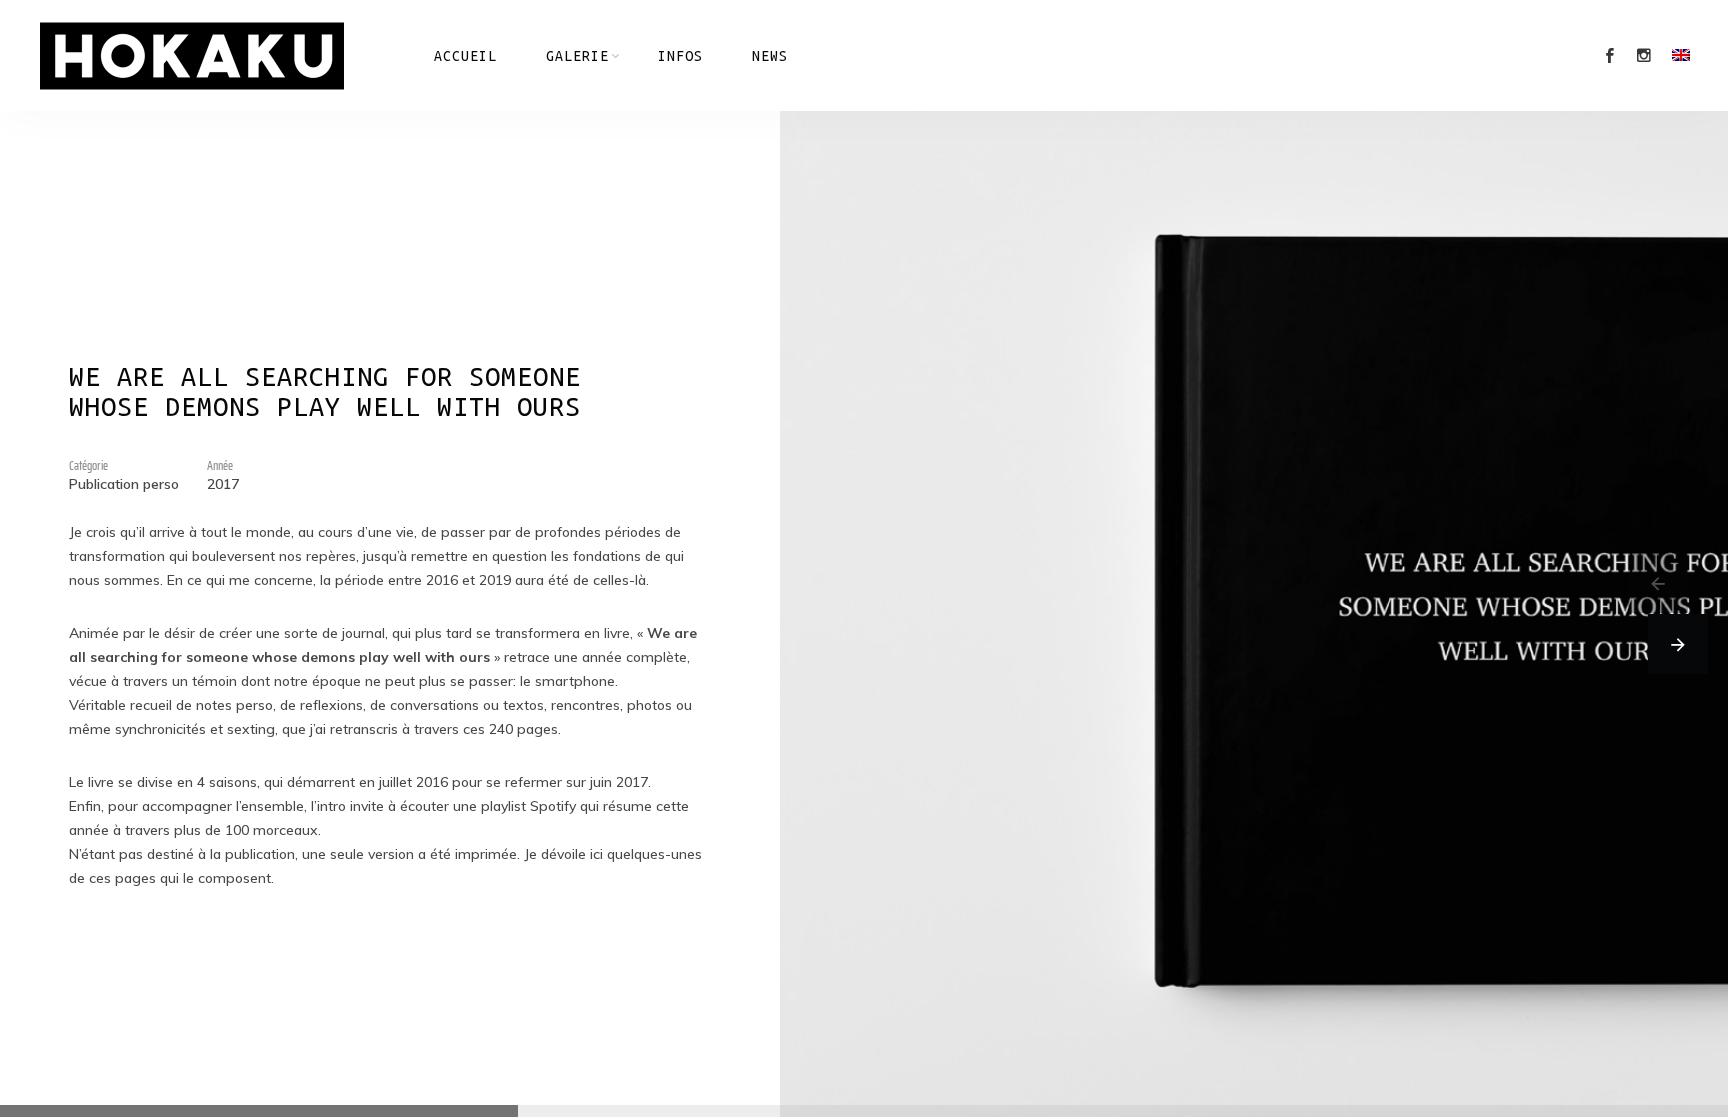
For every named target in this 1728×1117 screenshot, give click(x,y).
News (770, 56)
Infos (680, 56)
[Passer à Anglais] (1681, 55)
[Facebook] (1610, 56)
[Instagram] (1644, 56)
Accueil (465, 56)
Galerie (577, 56)
